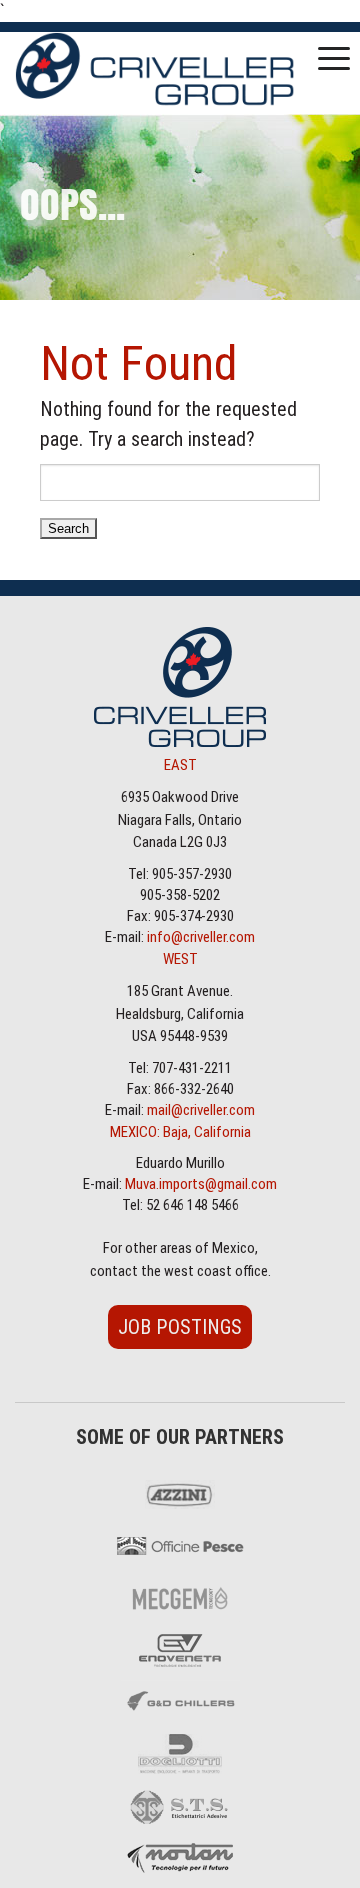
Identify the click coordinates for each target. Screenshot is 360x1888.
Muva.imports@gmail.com (201, 1184)
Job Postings (180, 1327)
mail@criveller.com (201, 1110)
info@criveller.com (201, 937)
